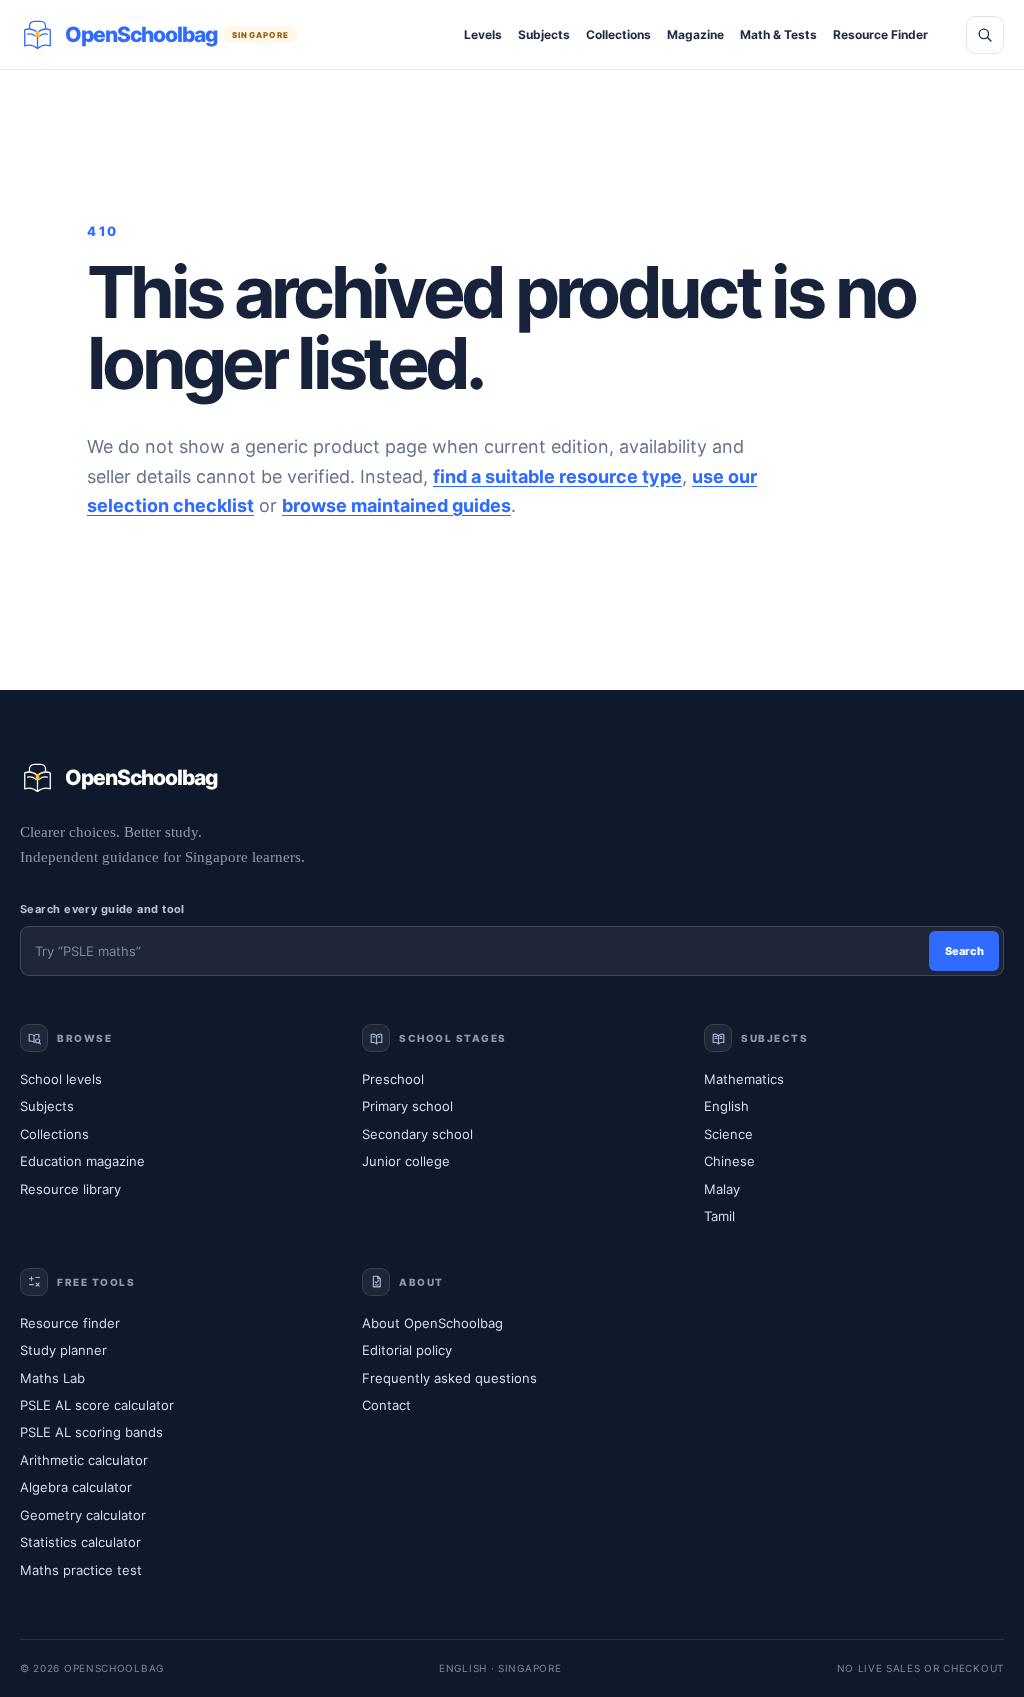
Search (964, 951)
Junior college (406, 1161)
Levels (483, 34)
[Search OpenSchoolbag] (985, 35)
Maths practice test (81, 1570)
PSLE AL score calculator (97, 1405)
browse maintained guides (396, 505)
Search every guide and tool (102, 909)
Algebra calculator (76, 1487)
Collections (618, 34)
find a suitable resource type (557, 476)
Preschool (393, 1079)
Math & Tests (778, 34)
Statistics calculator (80, 1542)
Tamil (719, 1216)
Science (728, 1134)
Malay (722, 1189)
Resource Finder (880, 34)
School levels (61, 1079)
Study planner (63, 1350)
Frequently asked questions (449, 1378)
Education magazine (82, 1161)
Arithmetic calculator (84, 1460)
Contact (386, 1405)
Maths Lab (52, 1378)
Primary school (407, 1106)
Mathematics (744, 1079)
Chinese (729, 1161)
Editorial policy (407, 1350)
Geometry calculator (83, 1515)
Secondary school (417, 1134)
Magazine (695, 34)
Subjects (544, 34)
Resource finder (70, 1323)
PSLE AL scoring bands (91, 1432)
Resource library (70, 1189)
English (726, 1106)
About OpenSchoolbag (432, 1323)
